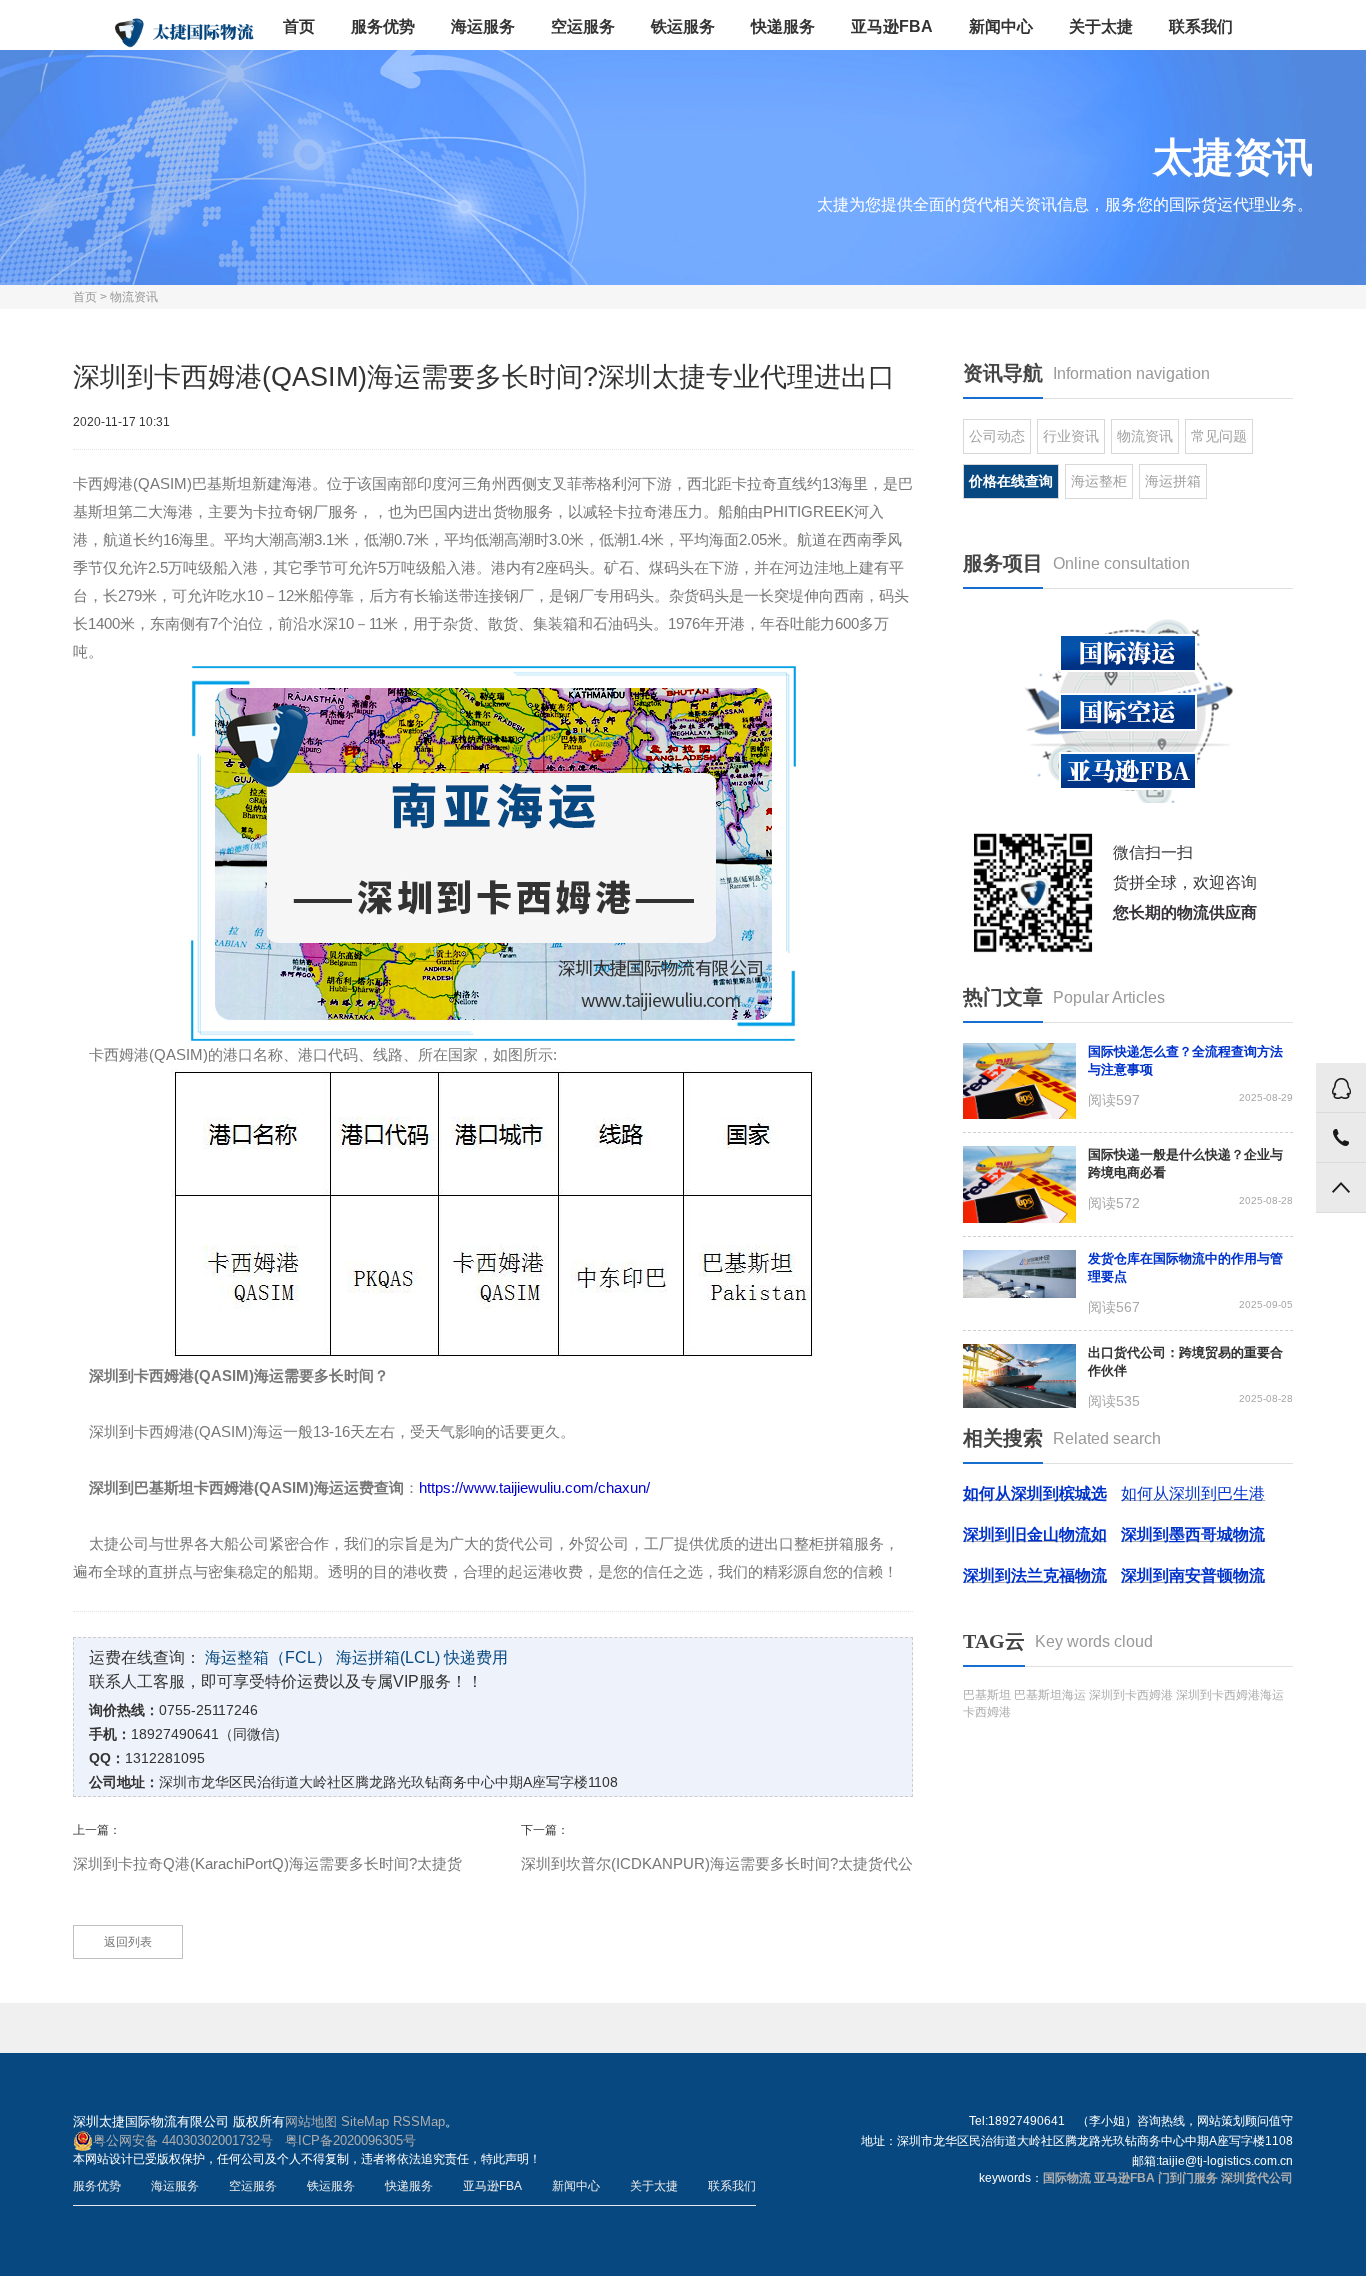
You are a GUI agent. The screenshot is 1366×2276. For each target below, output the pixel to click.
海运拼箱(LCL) (388, 1657)
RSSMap (419, 2121)
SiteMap (365, 2121)
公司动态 (997, 436)
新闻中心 (1001, 26)
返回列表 (128, 1942)
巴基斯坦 (987, 1695)
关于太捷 (1101, 26)
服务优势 (383, 26)
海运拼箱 (1173, 481)
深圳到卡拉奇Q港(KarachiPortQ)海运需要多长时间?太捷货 (267, 1863)
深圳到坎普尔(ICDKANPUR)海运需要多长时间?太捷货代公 (717, 1863)
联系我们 (1201, 26)
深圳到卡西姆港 (1131, 1695)
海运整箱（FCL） (268, 1657)
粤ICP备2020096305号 (350, 2140)
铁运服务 (683, 26)
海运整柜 (1099, 481)
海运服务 (483, 26)
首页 (299, 26)
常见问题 (1219, 436)
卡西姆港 (987, 1712)
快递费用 (476, 1657)
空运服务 (583, 26)
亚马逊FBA (892, 26)
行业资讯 (1071, 436)
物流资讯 (134, 297)
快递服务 (783, 26)
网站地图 (311, 2121)
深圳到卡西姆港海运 (1230, 1695)
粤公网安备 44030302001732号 (183, 2140)
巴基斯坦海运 (1050, 1695)
